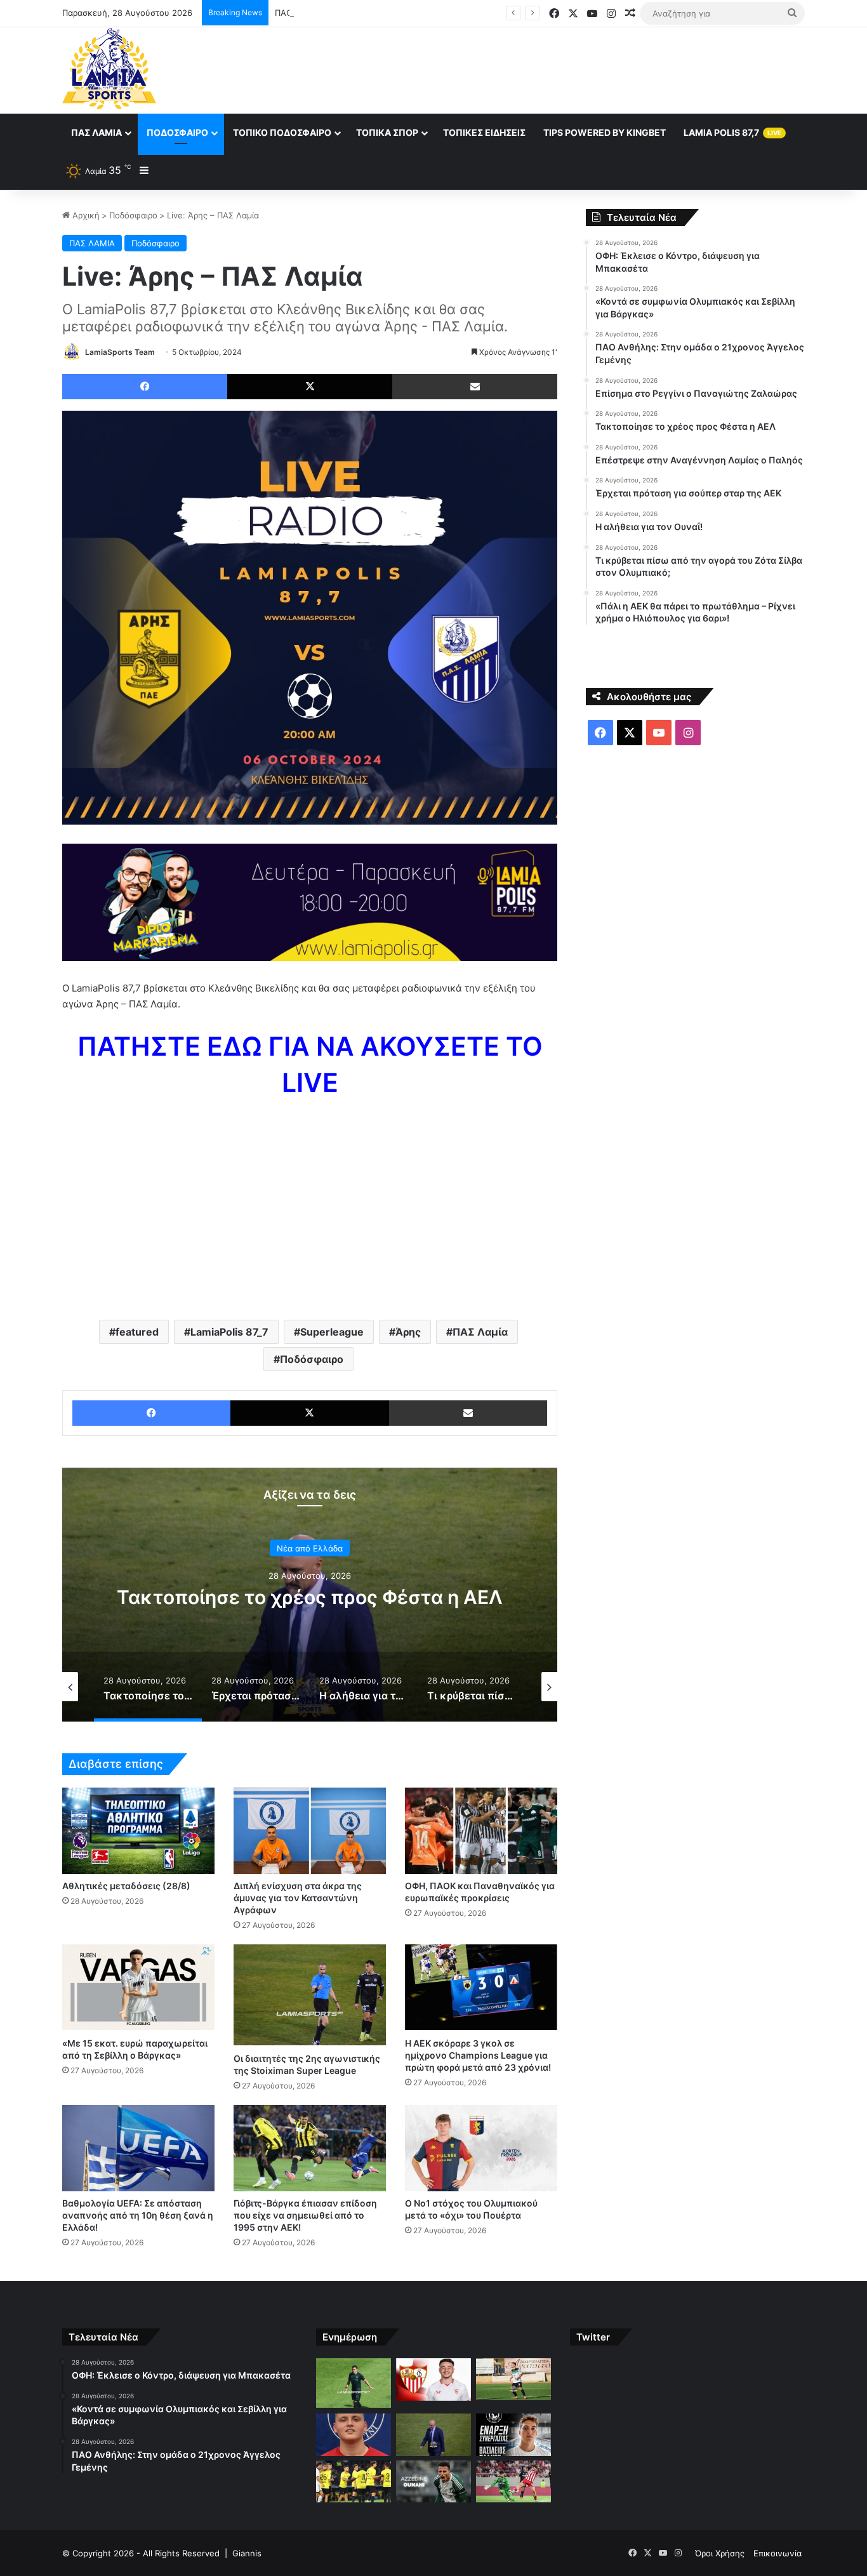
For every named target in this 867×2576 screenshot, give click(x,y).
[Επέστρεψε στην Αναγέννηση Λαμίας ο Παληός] (513, 2435)
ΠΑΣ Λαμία (96, 132)
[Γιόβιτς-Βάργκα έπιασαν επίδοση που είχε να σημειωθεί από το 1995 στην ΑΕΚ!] (310, 2148)
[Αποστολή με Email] (475, 387)
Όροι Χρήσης (720, 2553)
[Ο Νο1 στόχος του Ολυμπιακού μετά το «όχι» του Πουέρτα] (481, 2148)
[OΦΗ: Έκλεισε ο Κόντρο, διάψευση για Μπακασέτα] (354, 2383)
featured (137, 1332)
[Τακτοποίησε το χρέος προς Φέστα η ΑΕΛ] (433, 2435)
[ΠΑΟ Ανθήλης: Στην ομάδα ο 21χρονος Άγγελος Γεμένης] (513, 2380)
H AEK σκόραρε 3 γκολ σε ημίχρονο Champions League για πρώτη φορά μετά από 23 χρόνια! (478, 2055)
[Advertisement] (560, 69)
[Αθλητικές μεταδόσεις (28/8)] (138, 1830)
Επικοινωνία (778, 2553)
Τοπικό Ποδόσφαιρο (282, 132)
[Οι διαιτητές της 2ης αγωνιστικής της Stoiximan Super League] (310, 1995)
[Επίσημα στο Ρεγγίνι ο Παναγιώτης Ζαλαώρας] (354, 2435)
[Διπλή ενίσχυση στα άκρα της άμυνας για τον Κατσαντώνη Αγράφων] (310, 1830)
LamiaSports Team (120, 352)
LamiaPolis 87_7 (229, 1332)
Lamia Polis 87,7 (732, 132)
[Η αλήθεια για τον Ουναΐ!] (433, 2481)
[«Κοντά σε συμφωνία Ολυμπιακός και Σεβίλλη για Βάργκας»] (433, 2380)
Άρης (408, 1332)
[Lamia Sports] (109, 69)
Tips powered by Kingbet (605, 132)
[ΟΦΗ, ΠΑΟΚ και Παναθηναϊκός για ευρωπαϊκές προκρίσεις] (481, 1830)
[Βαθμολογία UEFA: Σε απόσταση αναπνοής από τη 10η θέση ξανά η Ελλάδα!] (138, 2148)
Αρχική (85, 215)
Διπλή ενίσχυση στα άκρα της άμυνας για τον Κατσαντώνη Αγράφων (298, 1898)
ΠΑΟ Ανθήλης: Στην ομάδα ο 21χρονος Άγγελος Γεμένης (387, 13)
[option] (310, 1595)
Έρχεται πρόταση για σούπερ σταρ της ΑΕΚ (310, 1597)
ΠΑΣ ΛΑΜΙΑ (92, 243)
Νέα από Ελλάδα (310, 1548)
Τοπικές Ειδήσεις (484, 132)
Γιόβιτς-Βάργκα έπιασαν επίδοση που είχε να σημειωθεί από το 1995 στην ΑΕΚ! (305, 2215)
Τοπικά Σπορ (387, 132)
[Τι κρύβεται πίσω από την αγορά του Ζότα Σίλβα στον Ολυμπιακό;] (513, 2482)
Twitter (593, 2337)
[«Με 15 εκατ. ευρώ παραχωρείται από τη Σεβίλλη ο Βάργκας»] (138, 1987)
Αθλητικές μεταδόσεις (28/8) (126, 1886)
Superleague (332, 1332)
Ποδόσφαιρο (177, 132)
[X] (310, 387)
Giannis (247, 2553)
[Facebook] (145, 387)
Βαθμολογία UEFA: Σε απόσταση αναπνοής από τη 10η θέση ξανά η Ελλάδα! (138, 2215)
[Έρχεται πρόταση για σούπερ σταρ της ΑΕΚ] (354, 2482)
